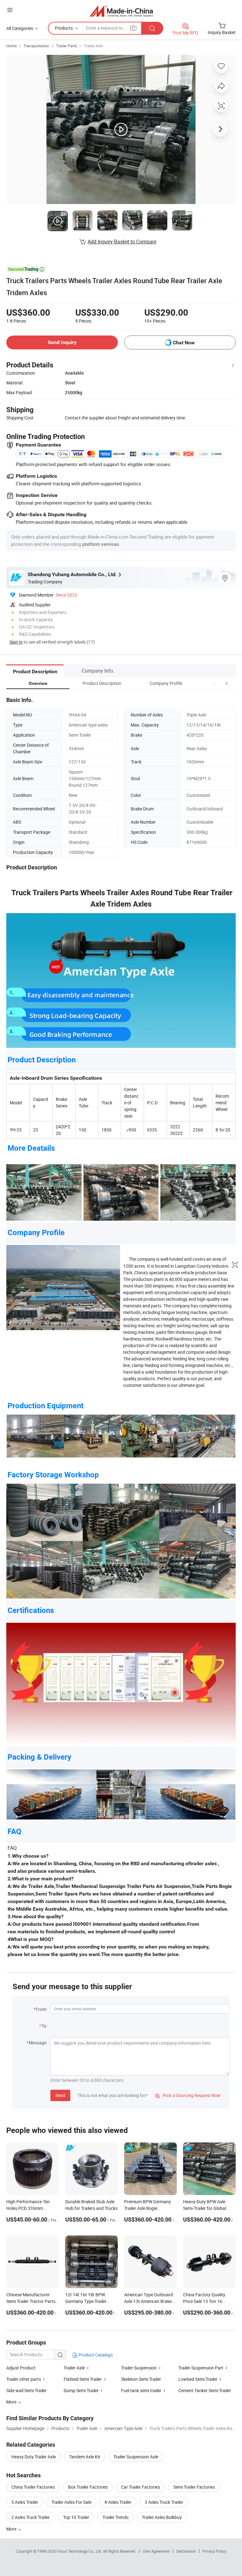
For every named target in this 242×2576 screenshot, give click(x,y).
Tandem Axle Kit (85, 2457)
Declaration (186, 2551)
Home (12, 46)
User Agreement (156, 2551)
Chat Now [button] (184, 343)
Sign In (16, 642)
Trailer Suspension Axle (136, 2457)
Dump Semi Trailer (81, 2390)
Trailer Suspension (139, 2368)
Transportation (36, 46)
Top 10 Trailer (76, 2517)
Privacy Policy (215, 2551)
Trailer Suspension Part (201, 2368)
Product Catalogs (95, 2355)
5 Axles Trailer (25, 2502)
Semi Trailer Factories (194, 2487)
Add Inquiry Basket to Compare (122, 242)
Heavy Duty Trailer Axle (34, 2457)
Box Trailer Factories (88, 2487)
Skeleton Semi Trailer (141, 2379)
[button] (215, 683)
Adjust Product (21, 2368)
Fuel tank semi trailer (141, 2390)
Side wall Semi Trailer (26, 2390)
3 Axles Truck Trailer (164, 2502)
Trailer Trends (115, 2517)
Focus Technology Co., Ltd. (80, 2551)
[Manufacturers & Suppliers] (121, 11)
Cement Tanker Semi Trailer (205, 2390)
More (12, 2529)
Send (60, 2095)
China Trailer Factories (33, 2487)
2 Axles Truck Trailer (31, 2517)
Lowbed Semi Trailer (198, 2379)
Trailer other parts (24, 2379)
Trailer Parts (66, 46)
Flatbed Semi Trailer (83, 2379)
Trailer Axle (93, 46)
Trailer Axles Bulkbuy (162, 2517)
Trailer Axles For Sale (71, 2502)
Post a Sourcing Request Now (188, 2095)
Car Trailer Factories (141, 2487)
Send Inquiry (62, 342)
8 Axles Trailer (118, 2502)
